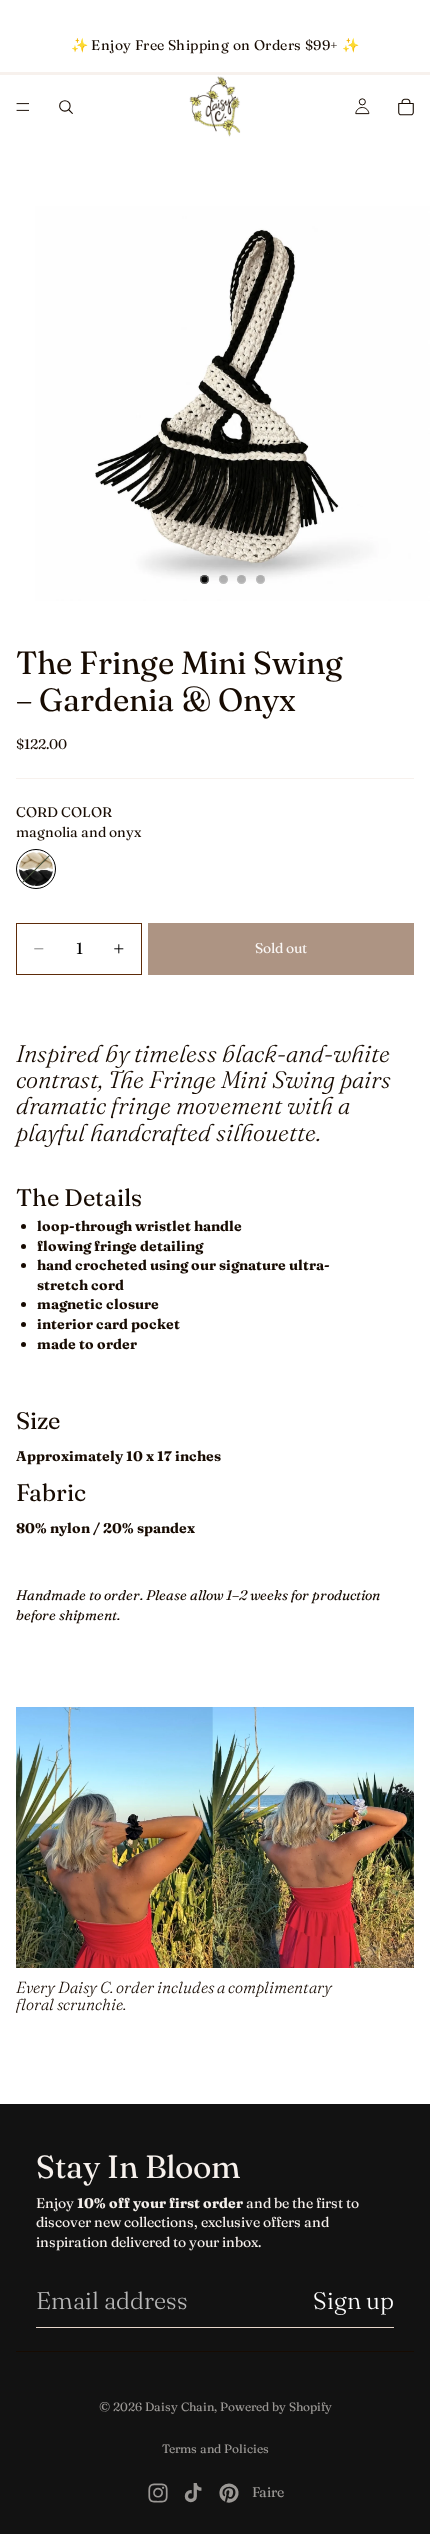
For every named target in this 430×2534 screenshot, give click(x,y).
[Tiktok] (193, 2493)
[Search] (66, 107)
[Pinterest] (229, 2493)
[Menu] (23, 107)
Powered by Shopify (276, 2406)
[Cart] (406, 107)
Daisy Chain (179, 2406)
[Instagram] (158, 2493)
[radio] (36, 869)
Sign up (353, 2300)
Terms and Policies (215, 2448)
